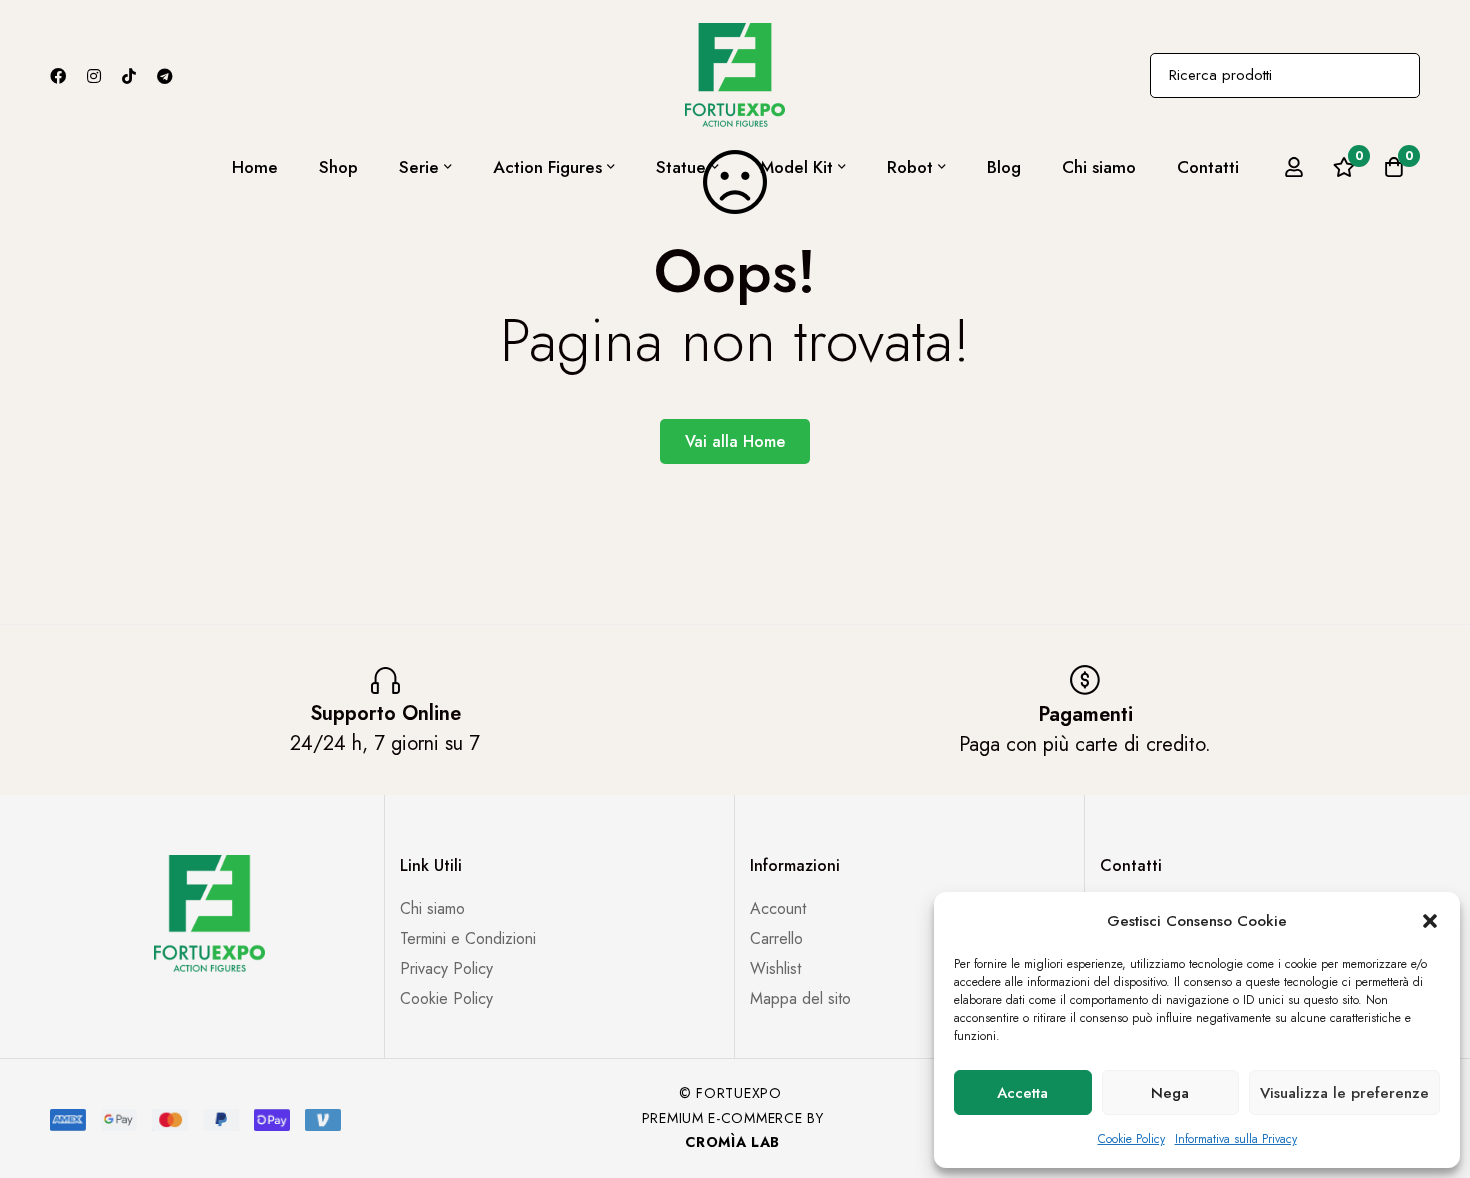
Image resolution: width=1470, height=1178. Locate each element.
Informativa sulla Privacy (1236, 1139)
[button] (1430, 921)
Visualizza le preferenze (1344, 1093)
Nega (1170, 1093)
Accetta (1022, 1093)
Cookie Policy (1131, 1139)
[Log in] (1294, 167)
